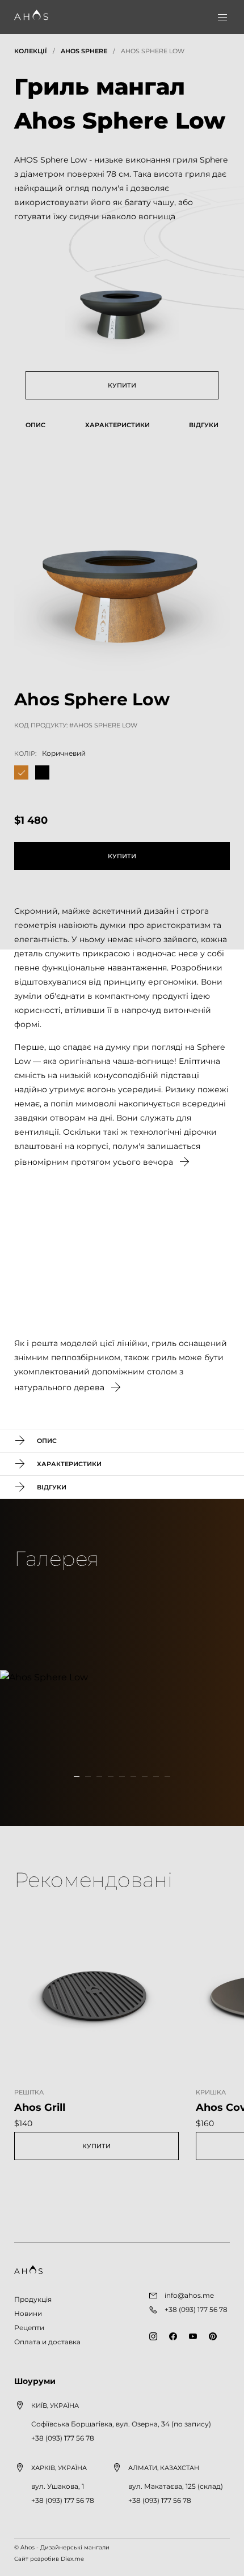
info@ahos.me (189, 2295)
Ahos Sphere (84, 51)
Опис (35, 425)
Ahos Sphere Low (153, 51)
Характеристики (117, 425)
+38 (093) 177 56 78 (63, 2438)
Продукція (33, 2299)
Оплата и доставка (47, 2342)
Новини (28, 2313)
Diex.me (72, 2559)
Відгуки (204, 425)
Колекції (31, 51)
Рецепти (29, 2328)
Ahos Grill (40, 2107)
